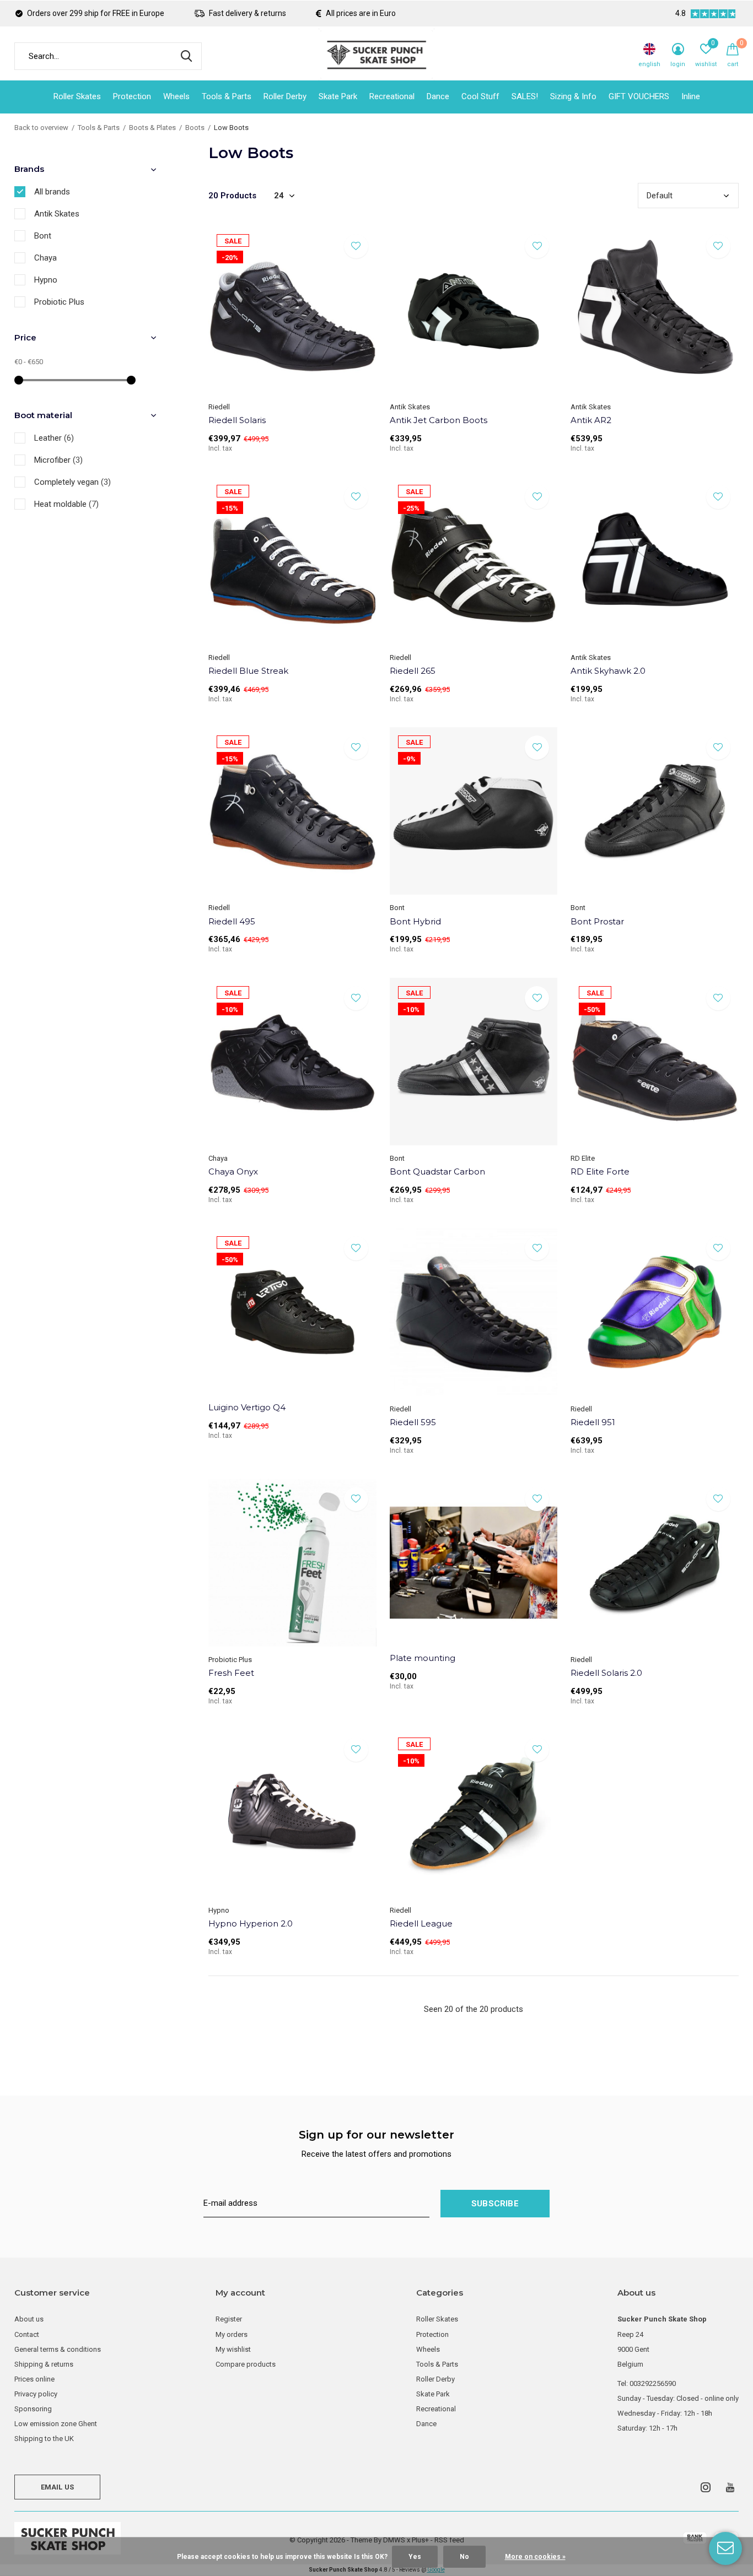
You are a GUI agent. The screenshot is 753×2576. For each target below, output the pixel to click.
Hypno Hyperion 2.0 (251, 1923)
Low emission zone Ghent (56, 2424)
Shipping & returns (44, 2364)
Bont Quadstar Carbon (437, 1171)
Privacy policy (36, 2394)
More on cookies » (535, 2557)
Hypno (46, 280)
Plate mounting (423, 1658)
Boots (195, 128)
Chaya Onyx (233, 1171)
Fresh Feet (231, 1673)
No (464, 2557)
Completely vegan (72, 482)
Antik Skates (57, 214)
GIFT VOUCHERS (639, 96)
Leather (54, 438)
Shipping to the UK (44, 2439)
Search (186, 56)
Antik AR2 (591, 420)
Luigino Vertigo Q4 (247, 1407)
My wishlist (233, 2349)
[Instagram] (706, 2487)
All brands (52, 192)
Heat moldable (66, 504)
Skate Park (338, 96)
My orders (232, 2334)
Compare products (246, 2364)
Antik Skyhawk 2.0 (608, 671)
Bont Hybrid (415, 921)
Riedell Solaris (237, 420)
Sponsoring (33, 2409)
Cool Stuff (480, 96)
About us (29, 2319)
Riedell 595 (413, 1422)
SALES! (525, 96)
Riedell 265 (413, 671)
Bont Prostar (597, 921)
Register (229, 2319)
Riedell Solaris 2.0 (606, 1673)
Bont (43, 236)
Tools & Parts (227, 96)
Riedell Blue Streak (248, 671)
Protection (132, 96)
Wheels (176, 96)
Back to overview (41, 128)
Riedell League (421, 1923)
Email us (57, 2487)
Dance (438, 96)
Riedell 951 (593, 1422)
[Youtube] (730, 2487)
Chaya (45, 258)
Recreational (392, 96)
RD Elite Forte (600, 1171)
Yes (415, 2557)
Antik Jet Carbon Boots (439, 420)
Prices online (34, 2379)
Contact (27, 2334)
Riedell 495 (232, 921)
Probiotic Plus (59, 302)
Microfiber (58, 460)
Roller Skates (77, 96)
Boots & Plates (152, 128)
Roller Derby (285, 96)
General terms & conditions (58, 2349)
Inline (691, 96)
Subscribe (495, 2204)
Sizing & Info (573, 96)
